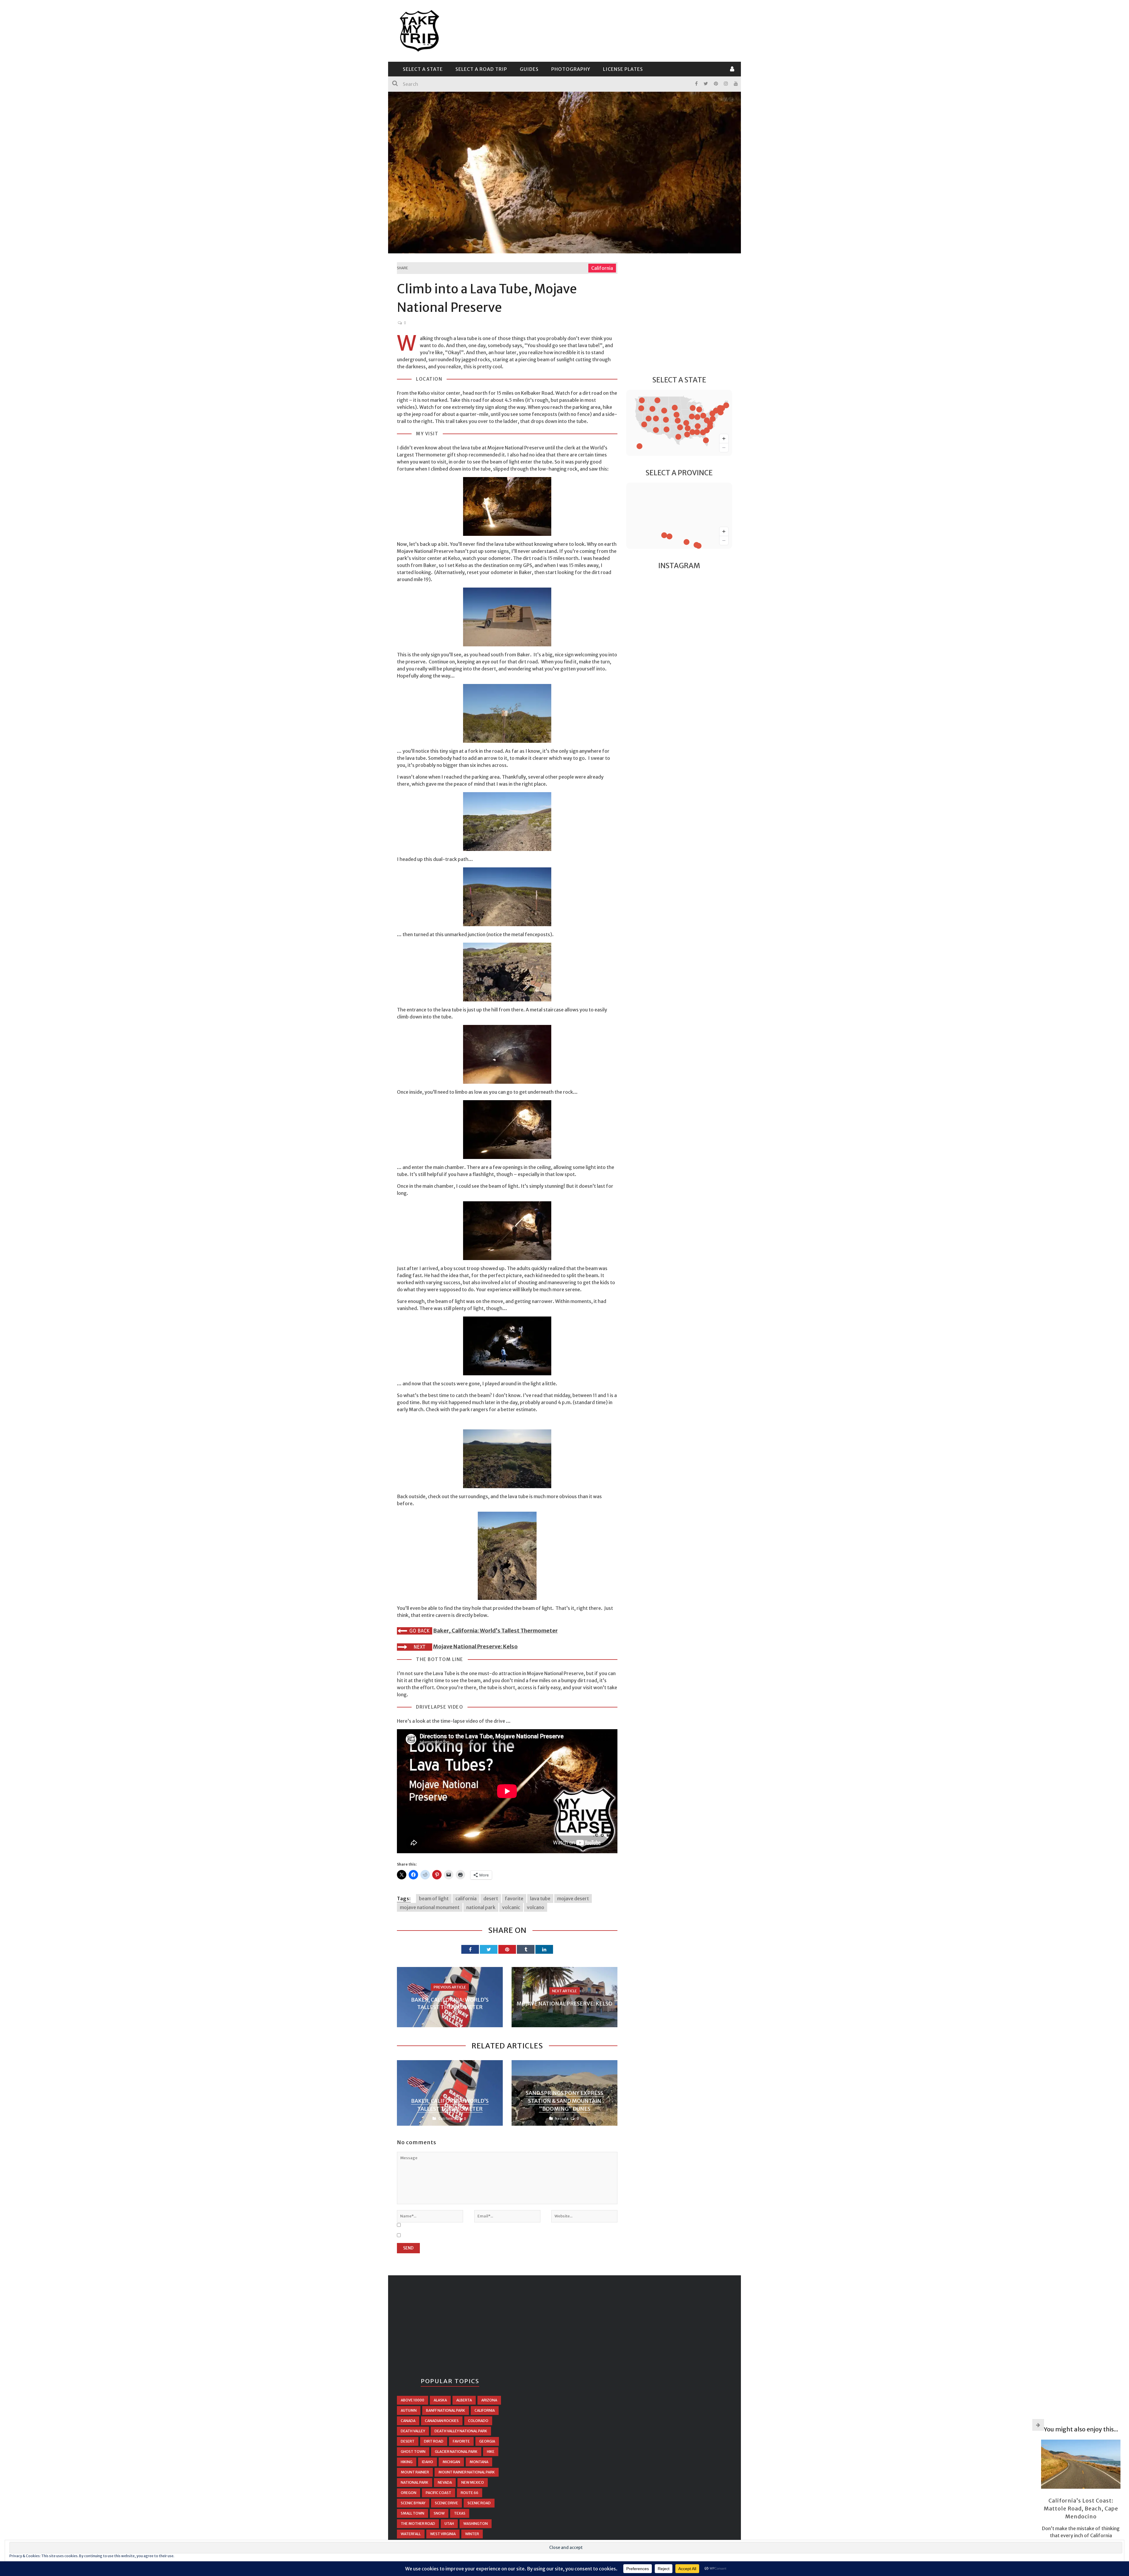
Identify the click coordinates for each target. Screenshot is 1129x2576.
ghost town (413, 2452)
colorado (478, 2421)
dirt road (434, 2441)
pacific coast (439, 2493)
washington (476, 2524)
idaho (427, 2462)
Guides (529, 69)
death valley (413, 2431)
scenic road (479, 2503)
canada (408, 2421)
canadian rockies (442, 2421)
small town (412, 2513)
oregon (409, 2493)
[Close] (1038, 2425)
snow (439, 2513)
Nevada (562, 2118)
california (466, 1898)
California (602, 268)
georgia (487, 2441)
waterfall (411, 2534)
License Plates (623, 69)
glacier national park (456, 2452)
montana (479, 2462)
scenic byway (413, 2503)
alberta (464, 2400)
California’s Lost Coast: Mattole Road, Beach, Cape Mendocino (1081, 2509)
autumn (409, 2410)
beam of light (434, 1898)
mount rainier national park (467, 2472)
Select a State (423, 69)
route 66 (470, 2493)
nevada (445, 2482)
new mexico (473, 2482)
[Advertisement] (625, 30)
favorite (514, 1898)
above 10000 (412, 2400)
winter (472, 2534)
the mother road (418, 2524)
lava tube (540, 1898)
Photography (571, 69)
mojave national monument (430, 1907)
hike (491, 2452)
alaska (440, 2400)
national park (481, 1907)
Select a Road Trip (481, 69)
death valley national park (461, 2431)
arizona (489, 2400)
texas (460, 2513)
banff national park (446, 2410)
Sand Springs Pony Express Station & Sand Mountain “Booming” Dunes (564, 2101)
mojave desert (573, 1898)
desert (491, 1898)
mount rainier (415, 2472)
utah (449, 2524)
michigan (451, 2462)
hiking (407, 2462)
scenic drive (446, 2503)
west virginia (443, 2534)
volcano (536, 1907)
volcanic (511, 1907)
